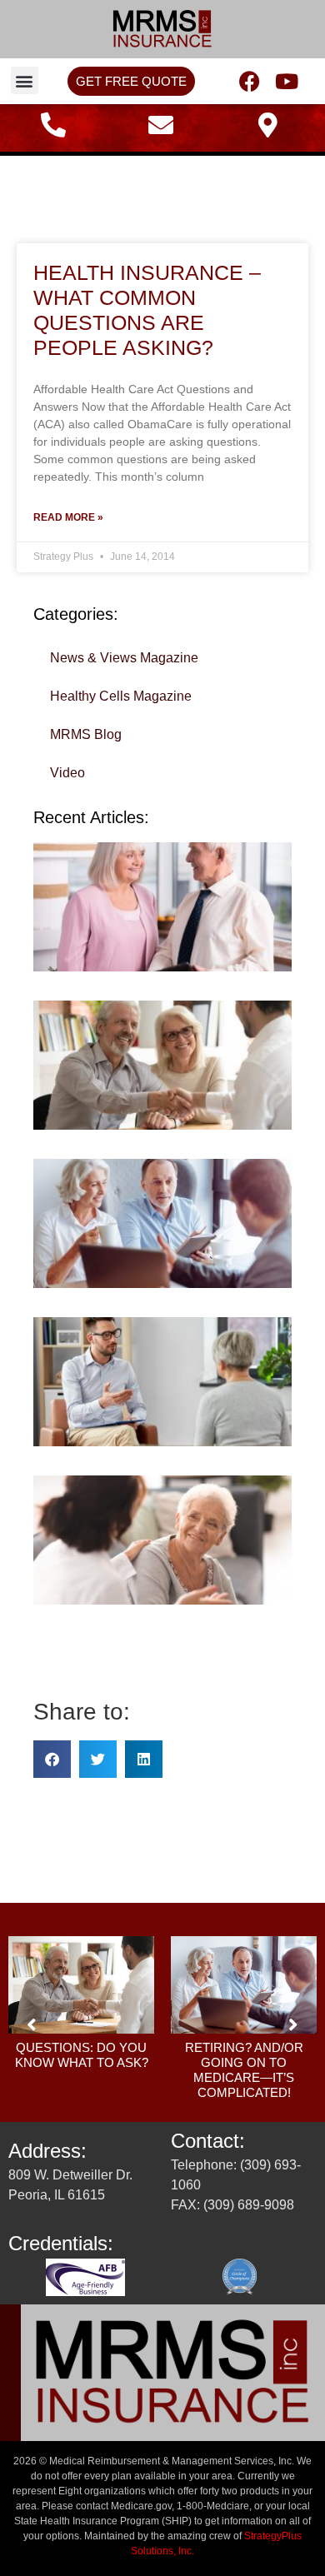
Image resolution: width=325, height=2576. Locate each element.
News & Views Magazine (124, 658)
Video (67, 773)
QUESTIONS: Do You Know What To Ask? (82, 2055)
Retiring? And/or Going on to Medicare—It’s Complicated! (244, 2070)
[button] (25, 80)
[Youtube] (287, 81)
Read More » (68, 517)
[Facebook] (250, 81)
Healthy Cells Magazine (121, 696)
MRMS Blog (86, 734)
